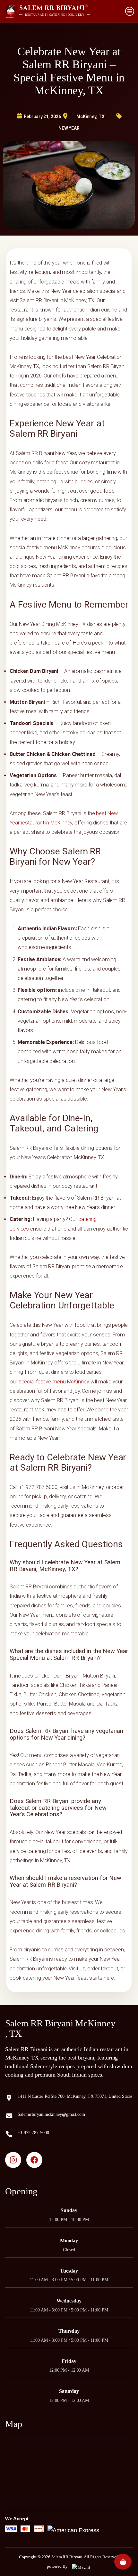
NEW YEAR (69, 128)
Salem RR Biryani (67, 2557)
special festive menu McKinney (54, 1382)
